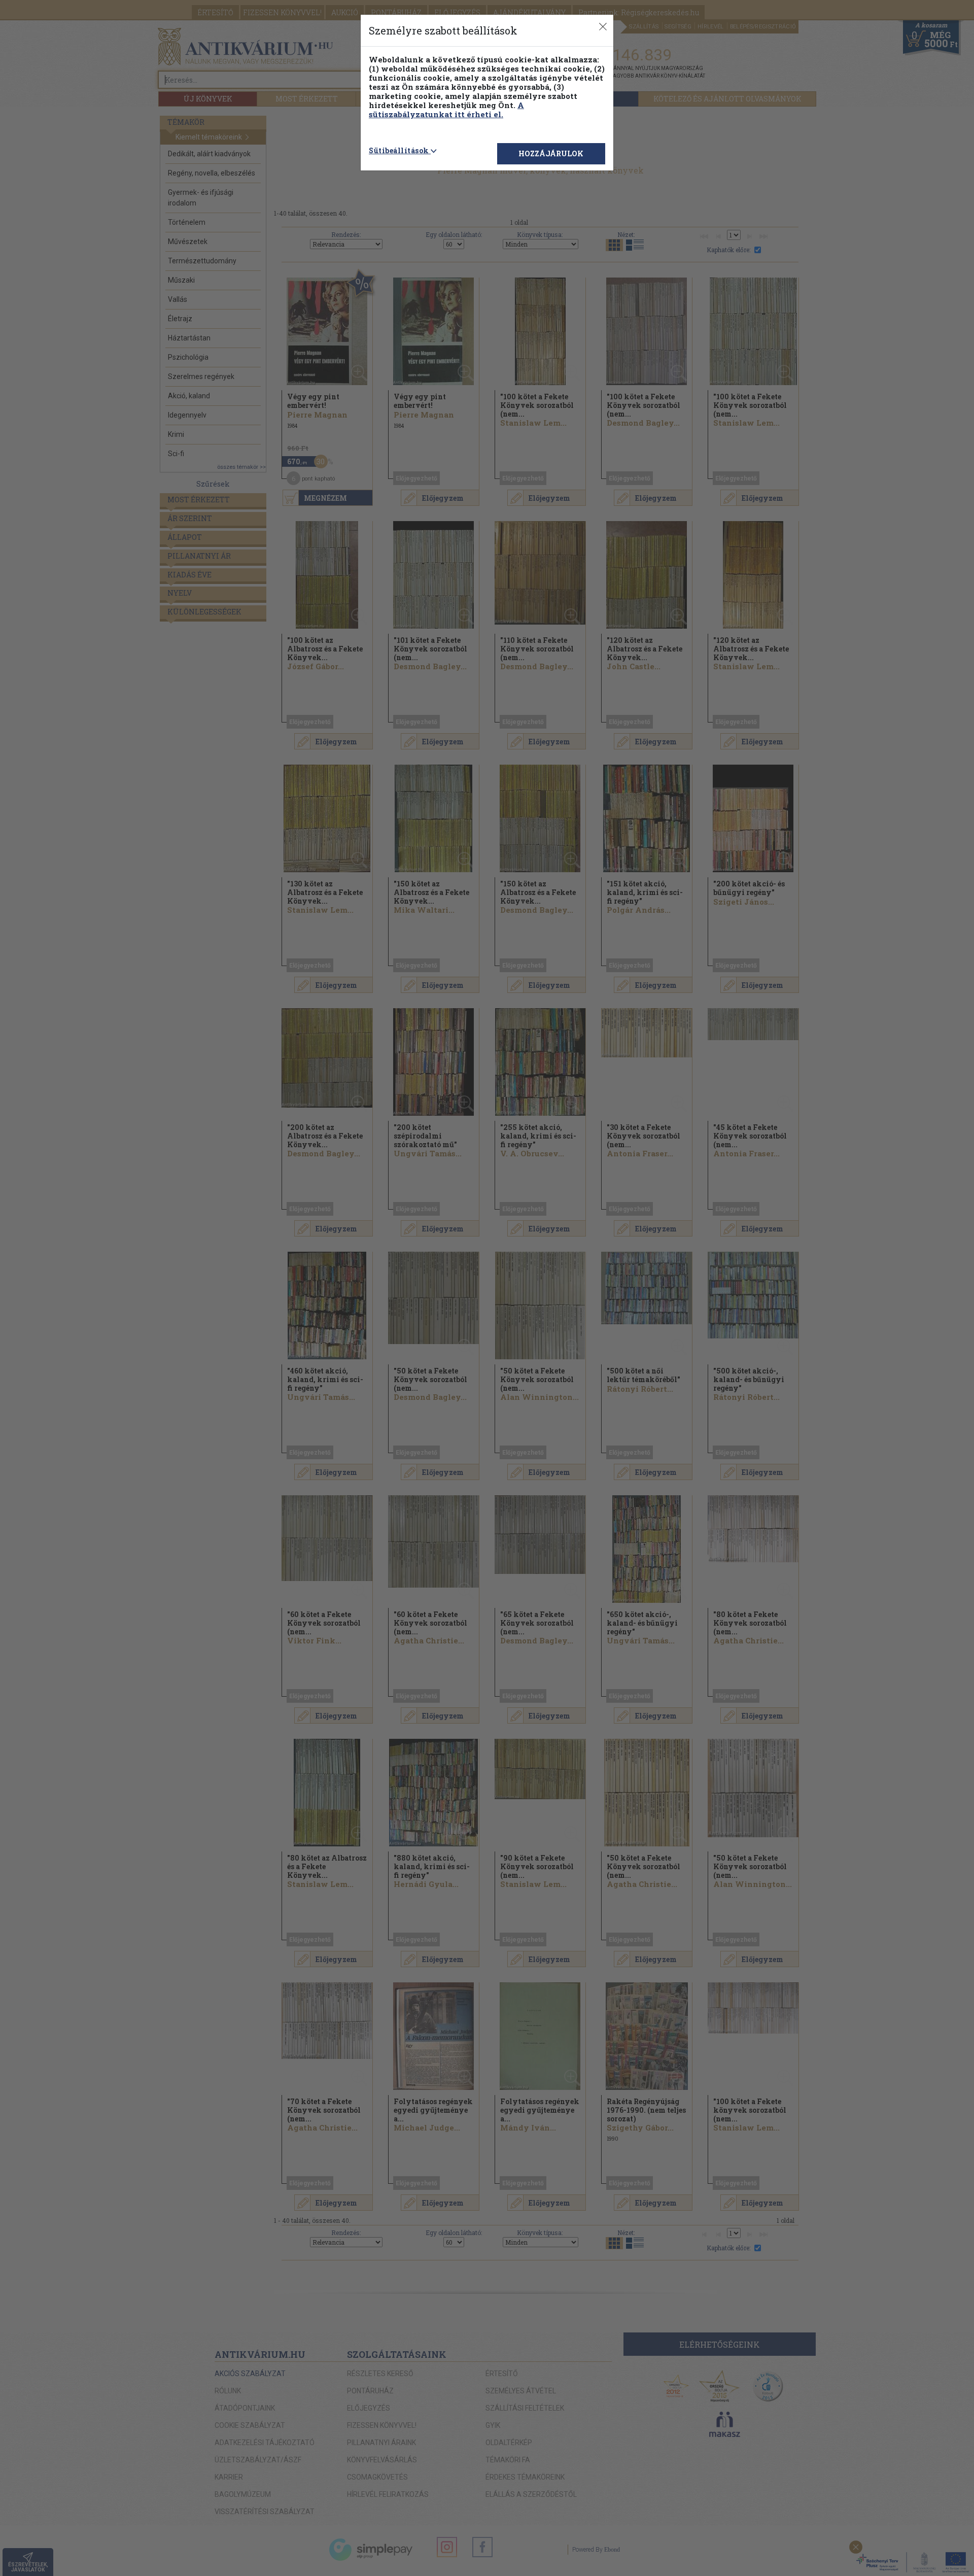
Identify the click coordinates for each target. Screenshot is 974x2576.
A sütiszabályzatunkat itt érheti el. (446, 110)
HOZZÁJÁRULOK (551, 153)
